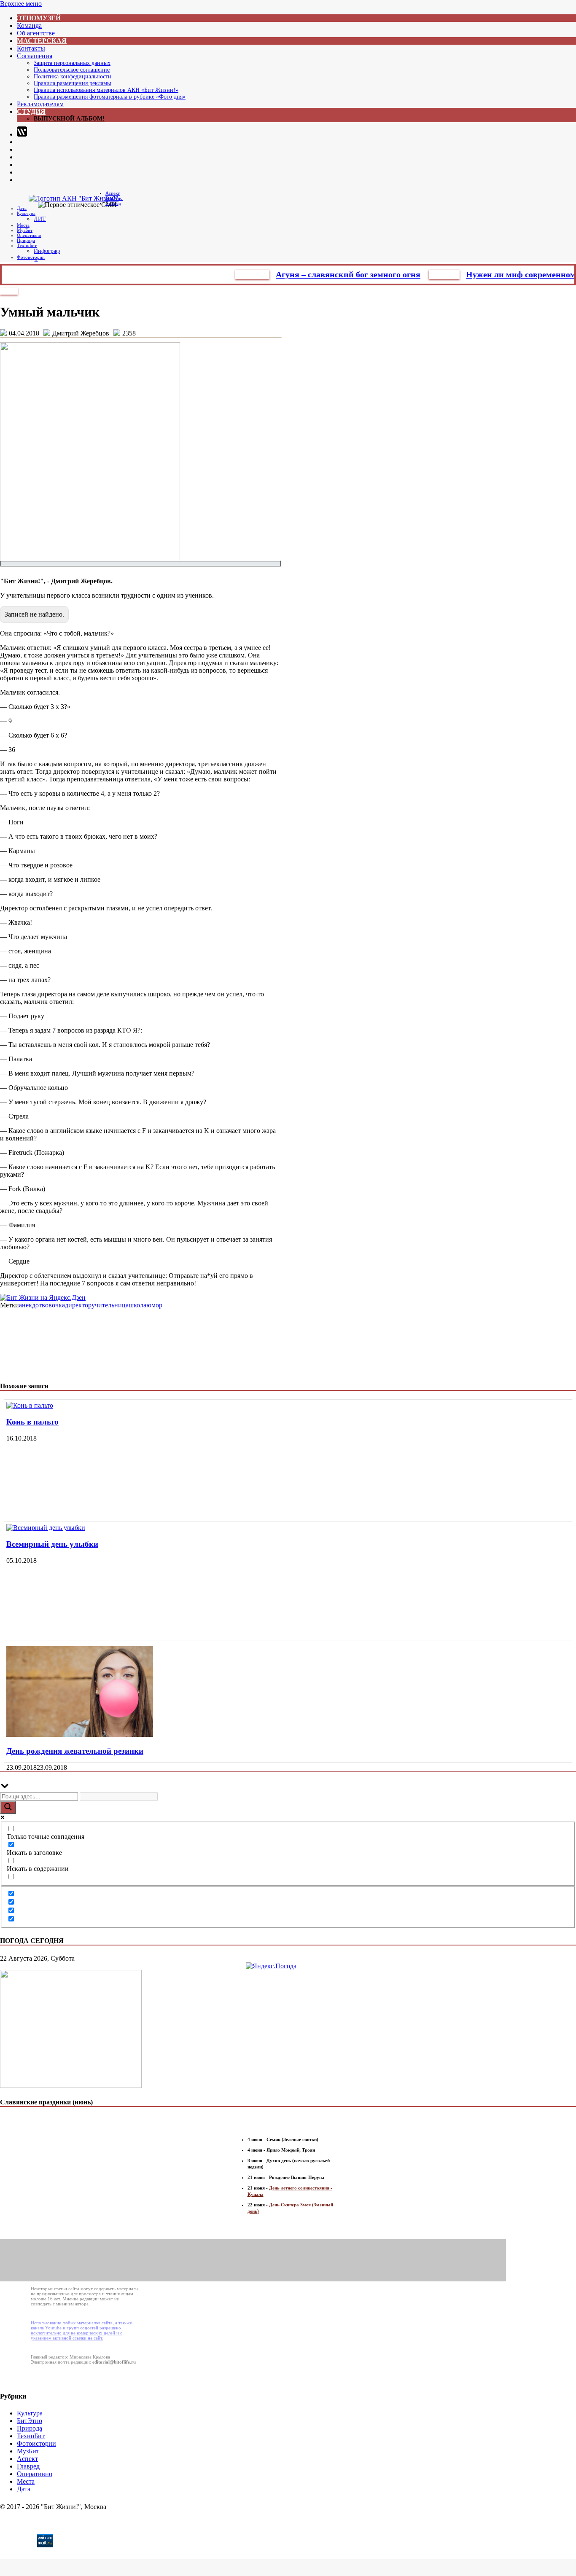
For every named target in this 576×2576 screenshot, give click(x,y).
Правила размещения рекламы (72, 83)
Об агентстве (36, 33)
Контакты (31, 48)
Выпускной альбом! (69, 119)
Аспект (113, 193)
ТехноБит (27, 245)
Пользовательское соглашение (72, 70)
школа (137, 1305)
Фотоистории (31, 257)
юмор (154, 1305)
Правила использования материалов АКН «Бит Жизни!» (106, 90)
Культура (26, 213)
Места (23, 225)
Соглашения (35, 56)
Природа (26, 240)
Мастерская (42, 41)
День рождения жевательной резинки (75, 1751)
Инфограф (47, 251)
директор (78, 1305)
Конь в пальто (32, 1422)
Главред (413, 274)
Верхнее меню (21, 4)
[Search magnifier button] (8, 1807)
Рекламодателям (40, 104)
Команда (29, 25)
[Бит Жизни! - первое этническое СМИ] (36, 2545)
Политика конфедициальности (73, 76)
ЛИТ (40, 219)
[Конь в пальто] (30, 1405)
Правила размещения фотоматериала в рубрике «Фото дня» (110, 97)
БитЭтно (222, 274)
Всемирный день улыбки (52, 1544)
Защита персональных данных (72, 63)
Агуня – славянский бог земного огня (317, 274)
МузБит (25, 230)
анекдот (30, 1305)
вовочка (53, 1305)
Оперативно (29, 235)
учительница (110, 1305)
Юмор (9, 291)
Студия (31, 111)
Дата (22, 208)
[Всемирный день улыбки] (46, 1528)
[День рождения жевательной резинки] (80, 1735)
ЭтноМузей (39, 18)
